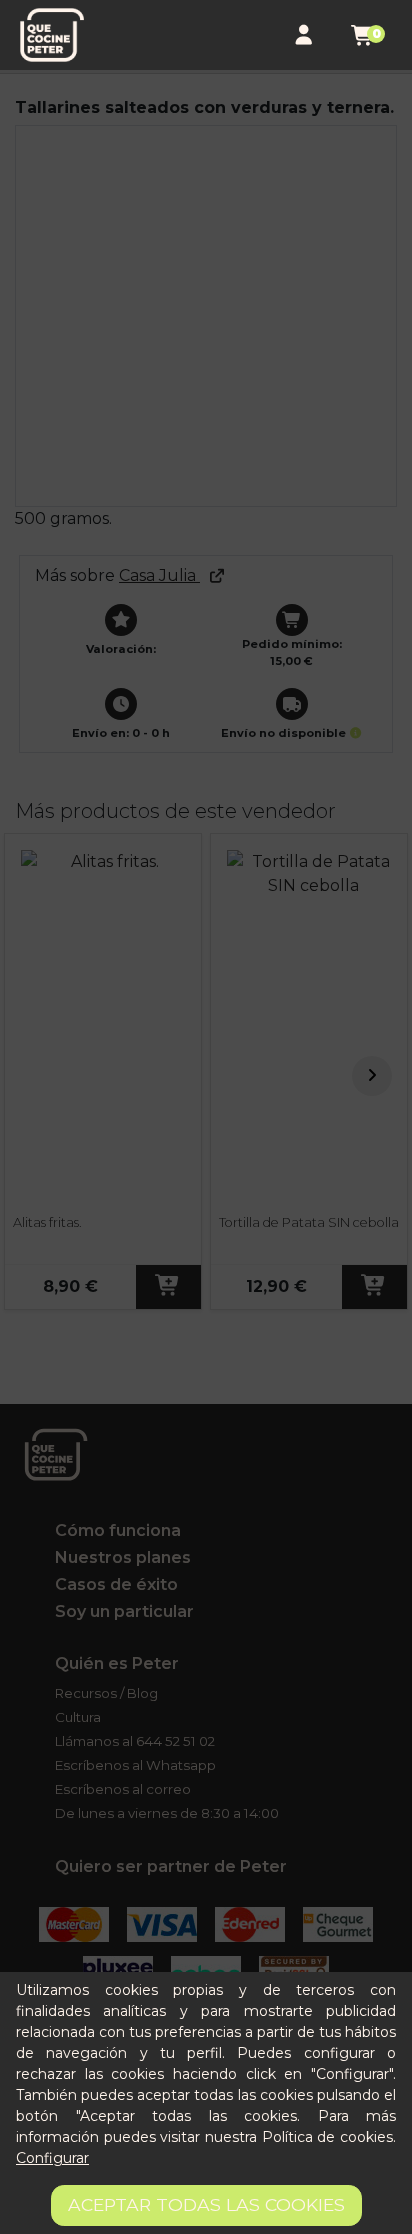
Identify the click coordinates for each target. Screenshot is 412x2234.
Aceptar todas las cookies (206, 2204)
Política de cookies (327, 2137)
